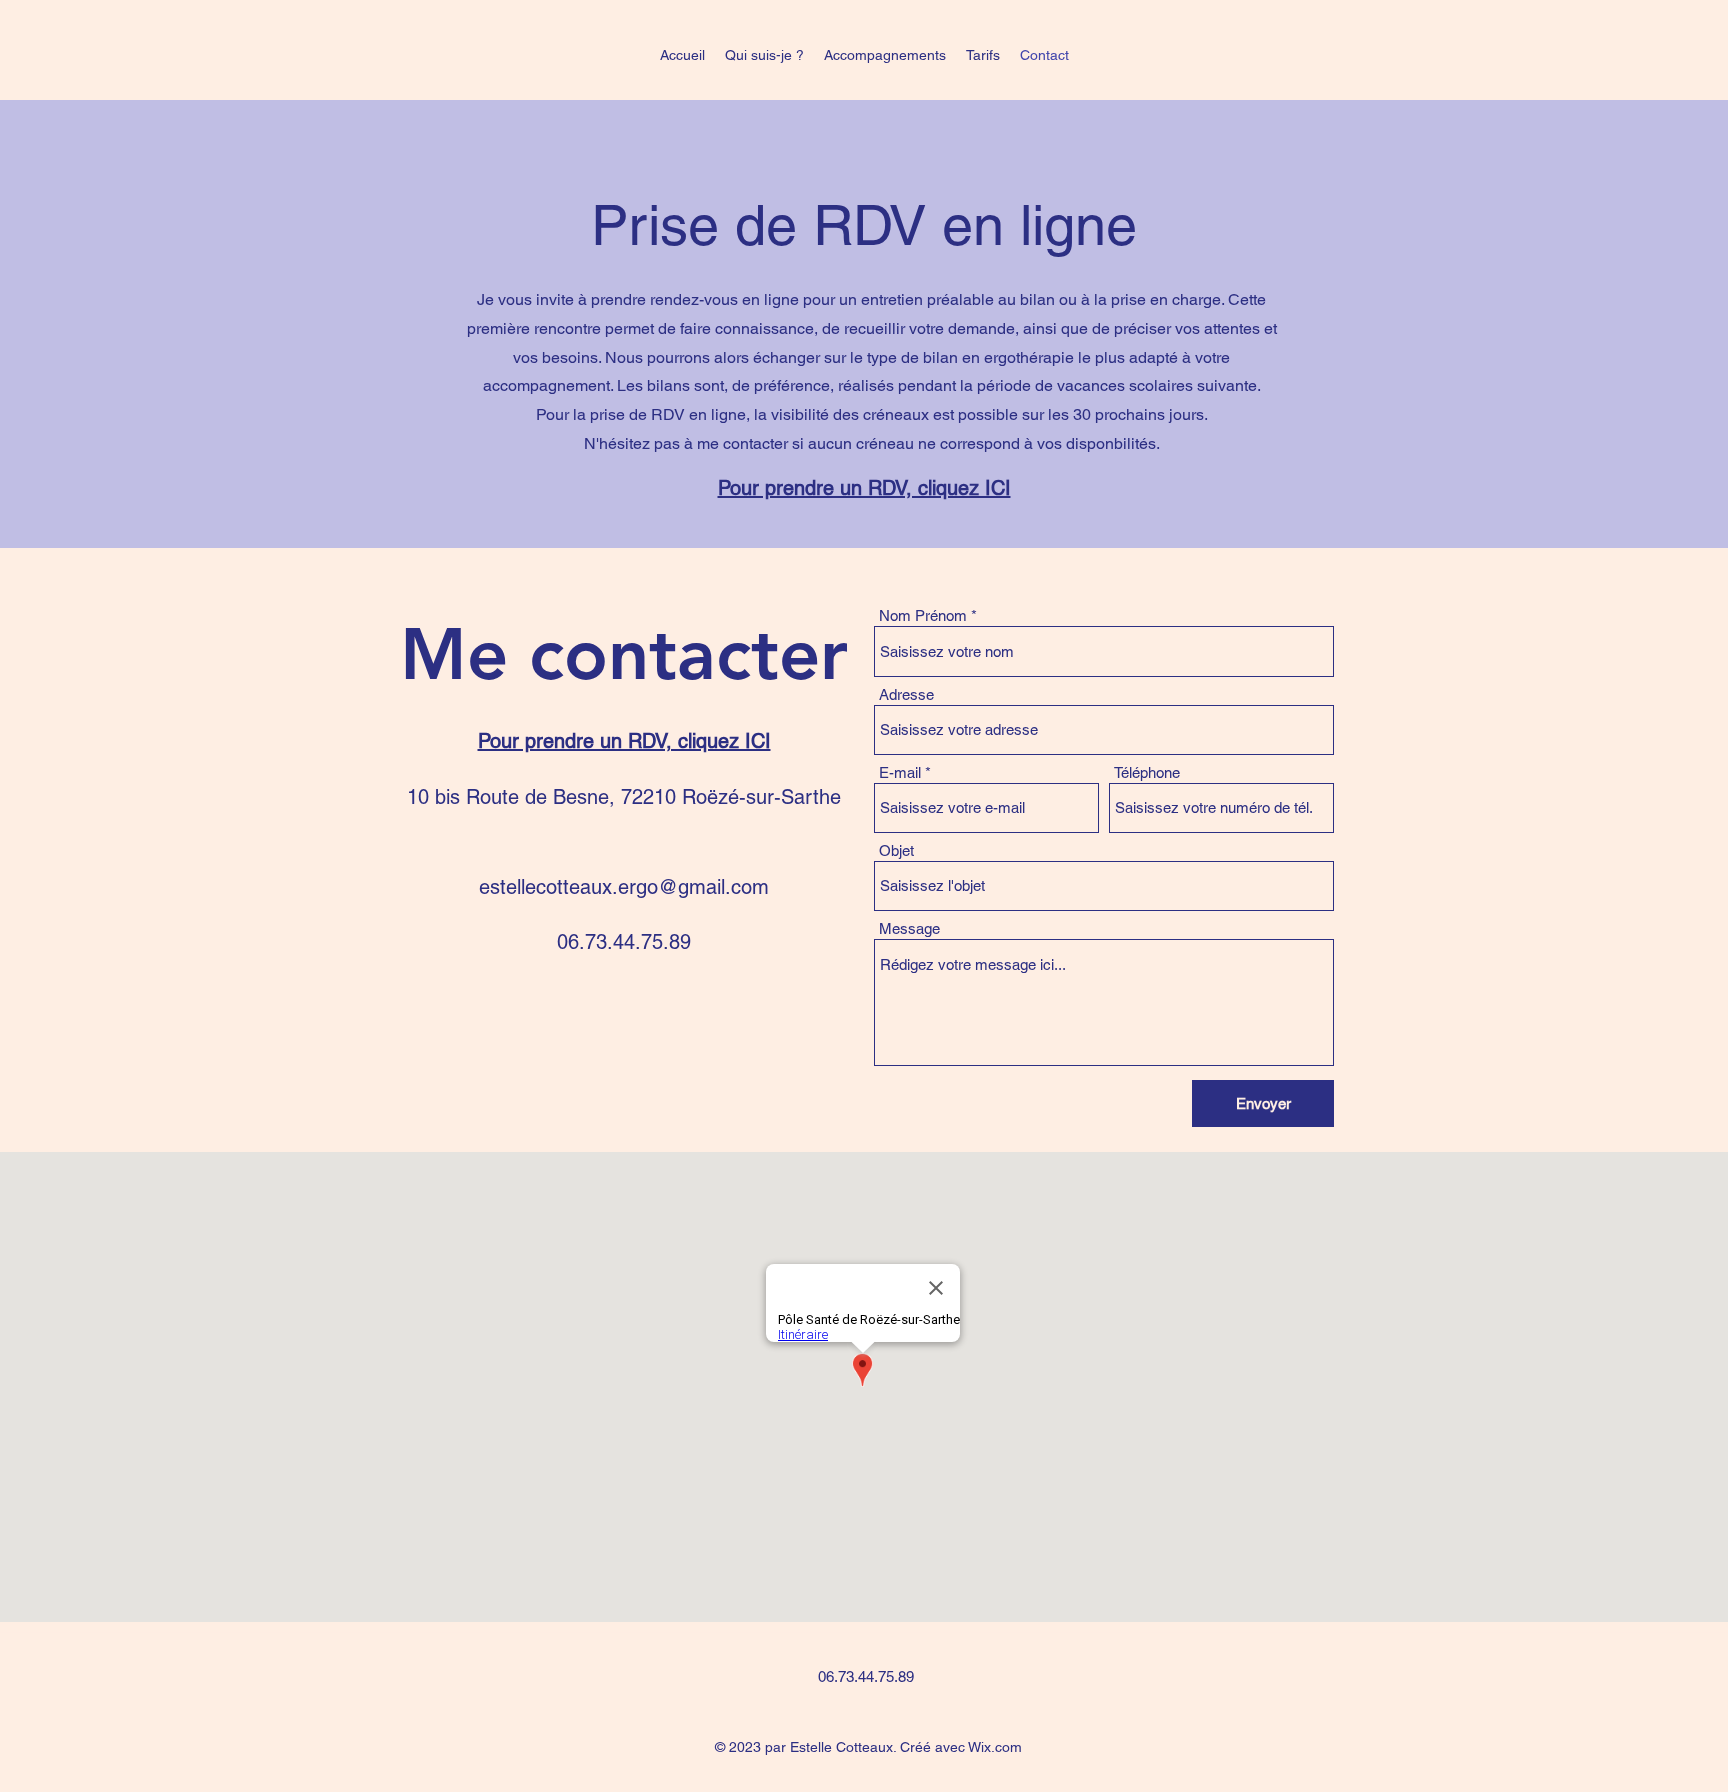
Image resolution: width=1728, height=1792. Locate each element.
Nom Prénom (923, 615)
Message (909, 928)
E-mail (900, 772)
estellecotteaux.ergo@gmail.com (624, 887)
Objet (896, 850)
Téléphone (1147, 772)
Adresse (906, 694)
